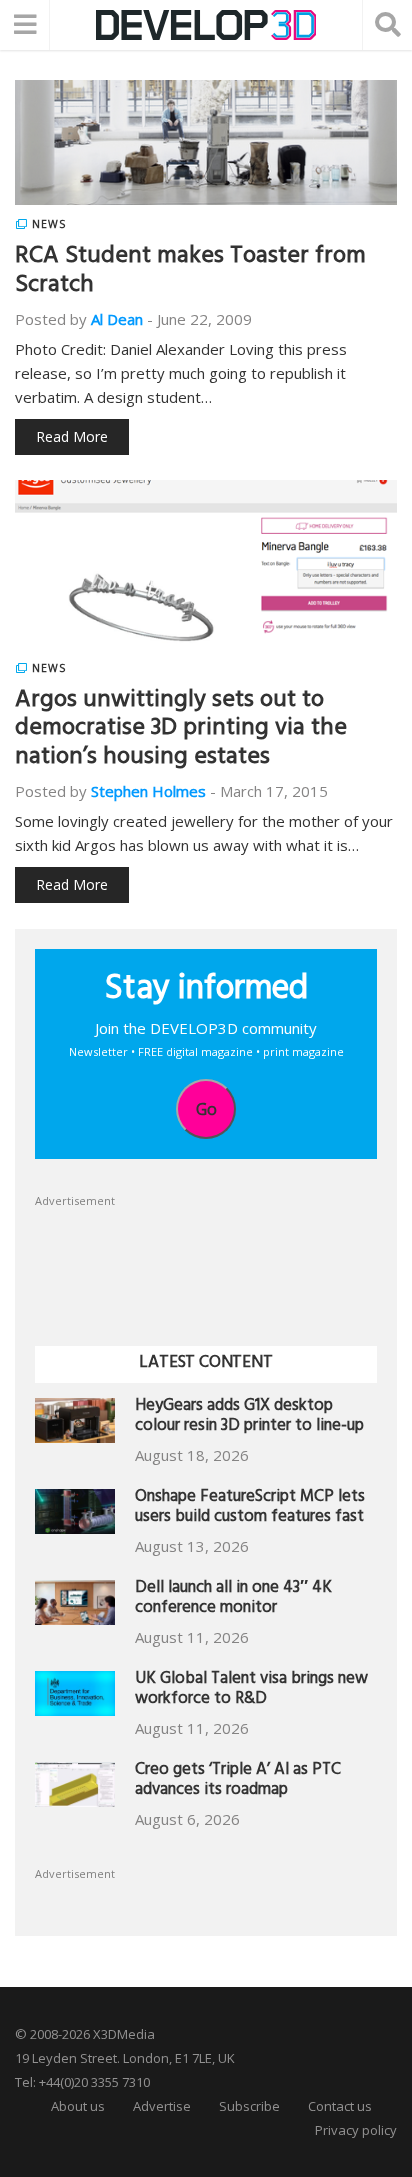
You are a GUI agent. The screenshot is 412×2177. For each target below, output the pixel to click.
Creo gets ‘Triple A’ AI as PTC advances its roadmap (238, 1781)
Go (206, 1109)
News (49, 224)
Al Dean (117, 319)
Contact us (340, 2106)
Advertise (162, 2106)
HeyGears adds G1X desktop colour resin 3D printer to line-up (249, 1417)
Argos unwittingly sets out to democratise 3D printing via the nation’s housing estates (181, 731)
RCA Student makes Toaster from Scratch (190, 272)
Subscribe (249, 2106)
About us (78, 2106)
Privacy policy (356, 2130)
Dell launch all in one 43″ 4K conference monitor (233, 1599)
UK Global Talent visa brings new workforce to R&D (251, 1690)
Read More (72, 436)
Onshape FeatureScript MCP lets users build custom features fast (250, 1508)
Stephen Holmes (148, 791)
